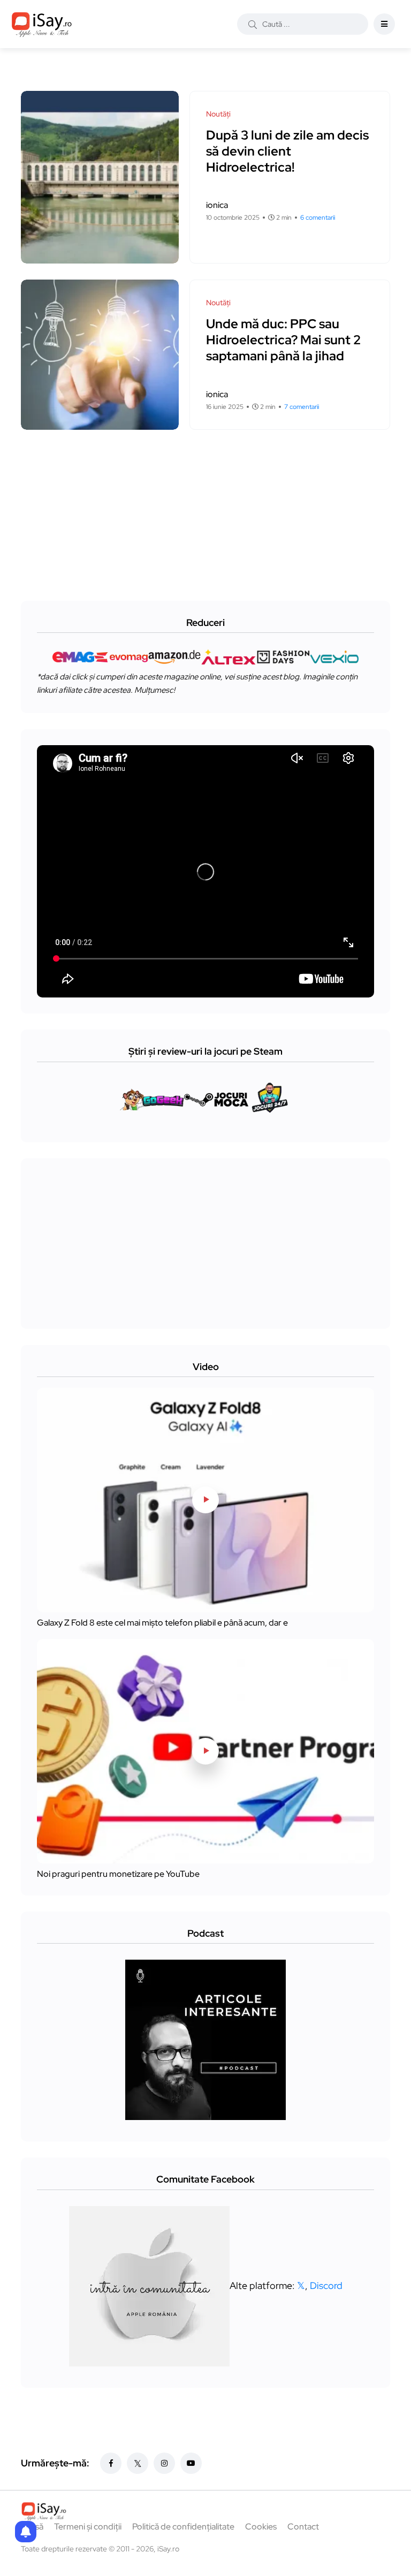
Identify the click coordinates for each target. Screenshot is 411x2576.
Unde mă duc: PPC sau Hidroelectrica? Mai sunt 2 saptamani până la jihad (283, 340)
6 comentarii (318, 218)
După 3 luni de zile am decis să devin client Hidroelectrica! (287, 151)
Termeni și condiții (88, 2527)
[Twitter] (138, 2463)
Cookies (261, 2527)
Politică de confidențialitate (183, 2527)
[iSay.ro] (42, 24)
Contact (303, 2527)
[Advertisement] (208, 505)
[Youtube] (191, 2463)
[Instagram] (164, 2463)
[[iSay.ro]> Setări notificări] (26, 2532)
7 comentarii (302, 407)
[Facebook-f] (111, 2463)
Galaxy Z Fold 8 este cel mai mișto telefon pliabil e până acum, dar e (162, 1623)
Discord (326, 2285)
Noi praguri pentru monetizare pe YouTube (118, 1874)
